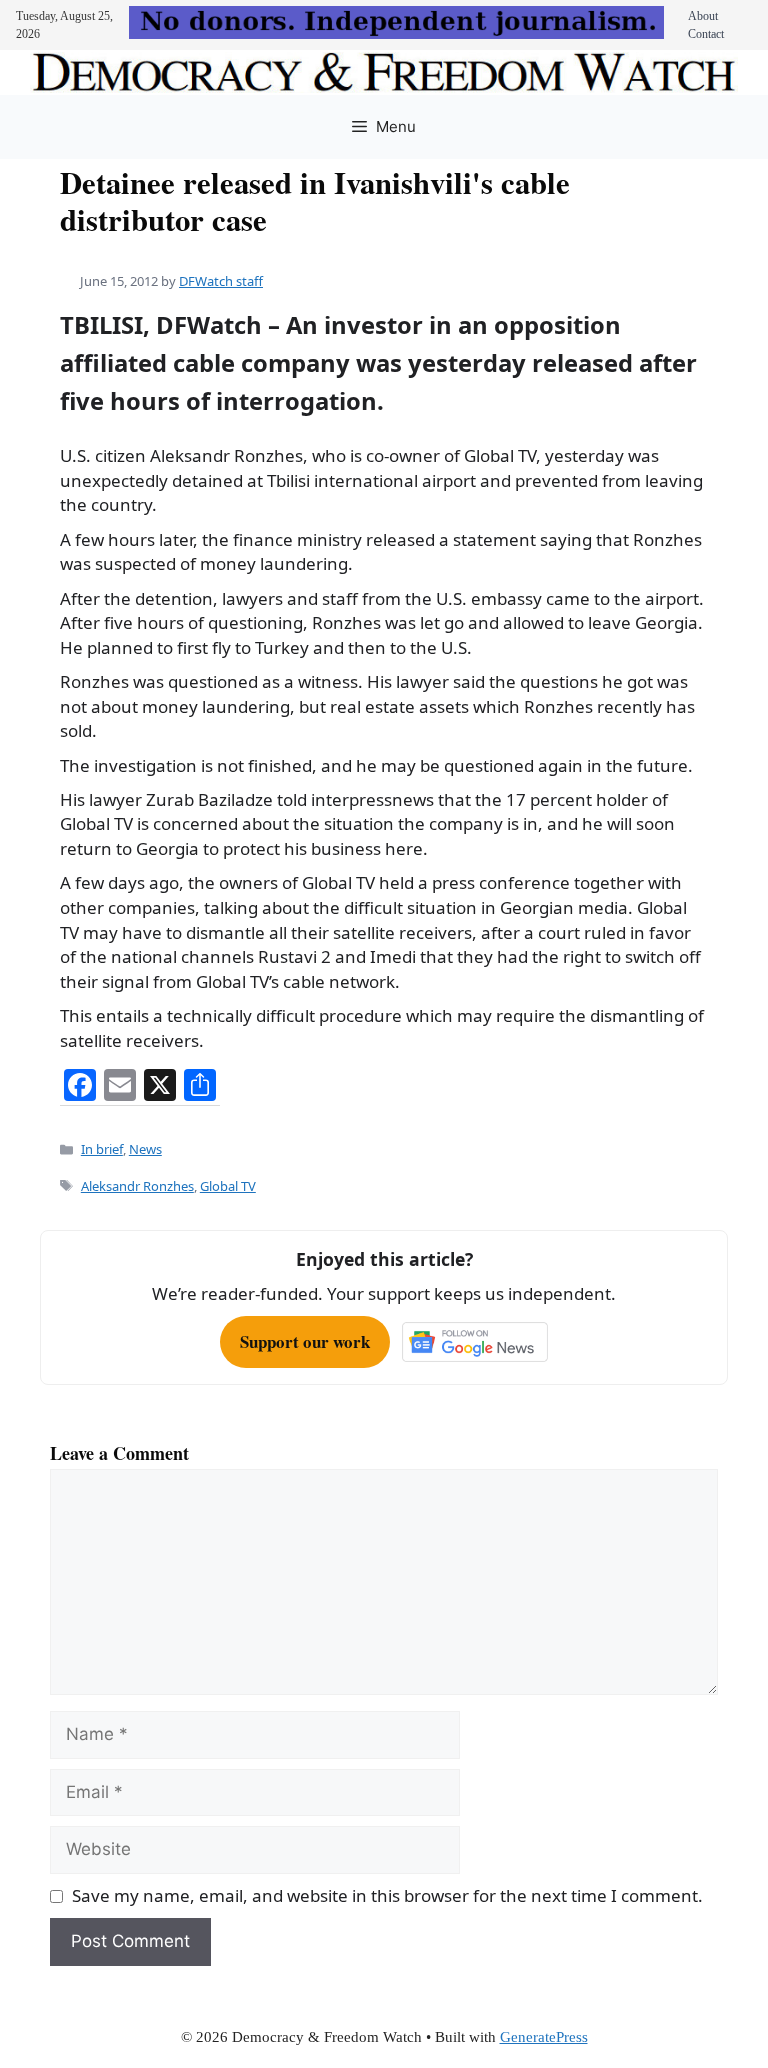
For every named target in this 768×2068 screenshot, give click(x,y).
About (703, 16)
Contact (706, 34)
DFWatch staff (221, 281)
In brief (102, 1149)
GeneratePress (544, 2037)
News (145, 1149)
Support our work (305, 1341)
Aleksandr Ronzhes (137, 1186)
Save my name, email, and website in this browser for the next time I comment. (387, 1895)
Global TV (228, 1186)
